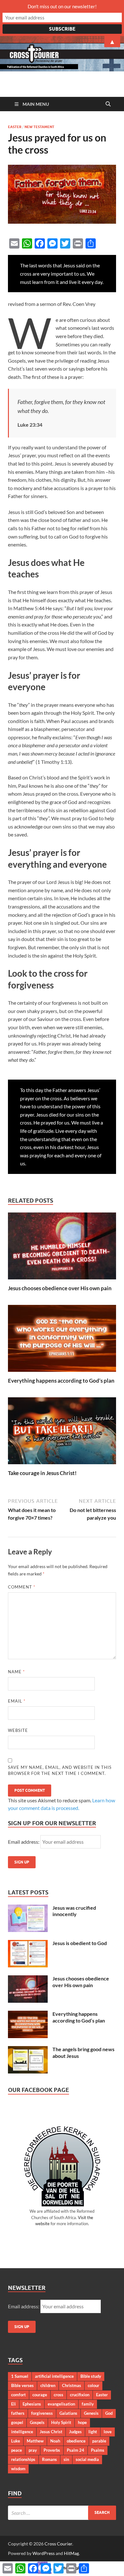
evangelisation (61, 2404)
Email (17, 1701)
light (93, 2432)
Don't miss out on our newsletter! (62, 6)
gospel (17, 2422)
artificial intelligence (54, 2376)
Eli (14, 2404)
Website (18, 1730)
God (109, 2413)
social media (87, 2459)
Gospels (37, 2422)
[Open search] (108, 104)
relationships (23, 2459)
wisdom (18, 2469)
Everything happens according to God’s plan (61, 1381)
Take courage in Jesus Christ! (42, 1473)
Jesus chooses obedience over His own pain (60, 1288)
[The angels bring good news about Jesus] (28, 2050)
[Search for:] (62, 2513)
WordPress (44, 2553)
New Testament (39, 127)
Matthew (35, 2441)
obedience (76, 2441)
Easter (15, 127)
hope (82, 2422)
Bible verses (22, 2385)
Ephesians (32, 2404)
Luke (16, 2441)
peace (17, 2450)
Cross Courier (58, 2544)
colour (93, 2385)
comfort (18, 2395)
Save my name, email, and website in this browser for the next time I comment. (60, 1770)
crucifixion (80, 2395)
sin (66, 2459)
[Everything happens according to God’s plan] (62, 1340)
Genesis (91, 2413)
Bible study (91, 2376)
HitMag (71, 2553)
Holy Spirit (61, 2422)
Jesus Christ (51, 2432)
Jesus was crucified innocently (74, 1911)
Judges (75, 2432)
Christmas (72, 2385)
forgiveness (42, 2413)
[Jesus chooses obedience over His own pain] (62, 1248)
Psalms (98, 2450)
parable (99, 2441)
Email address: (24, 1842)
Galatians (68, 2413)
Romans (49, 2459)
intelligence (22, 2432)
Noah (55, 2441)
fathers (18, 2413)
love (108, 2432)
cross (59, 2395)
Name (16, 1672)
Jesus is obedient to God (80, 1943)
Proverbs (52, 2450)
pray (33, 2450)
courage (40, 2395)
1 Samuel (20, 2376)
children (48, 2385)
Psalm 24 (76, 2450)
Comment (22, 1587)
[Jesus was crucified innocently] (28, 1908)
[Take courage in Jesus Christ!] (62, 1433)
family (88, 2404)
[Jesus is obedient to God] (28, 1944)
